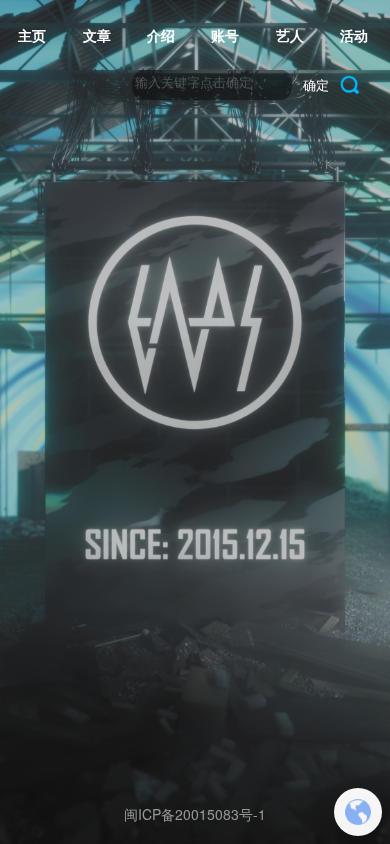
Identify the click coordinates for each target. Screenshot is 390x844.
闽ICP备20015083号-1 (195, 814)
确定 (316, 84)
